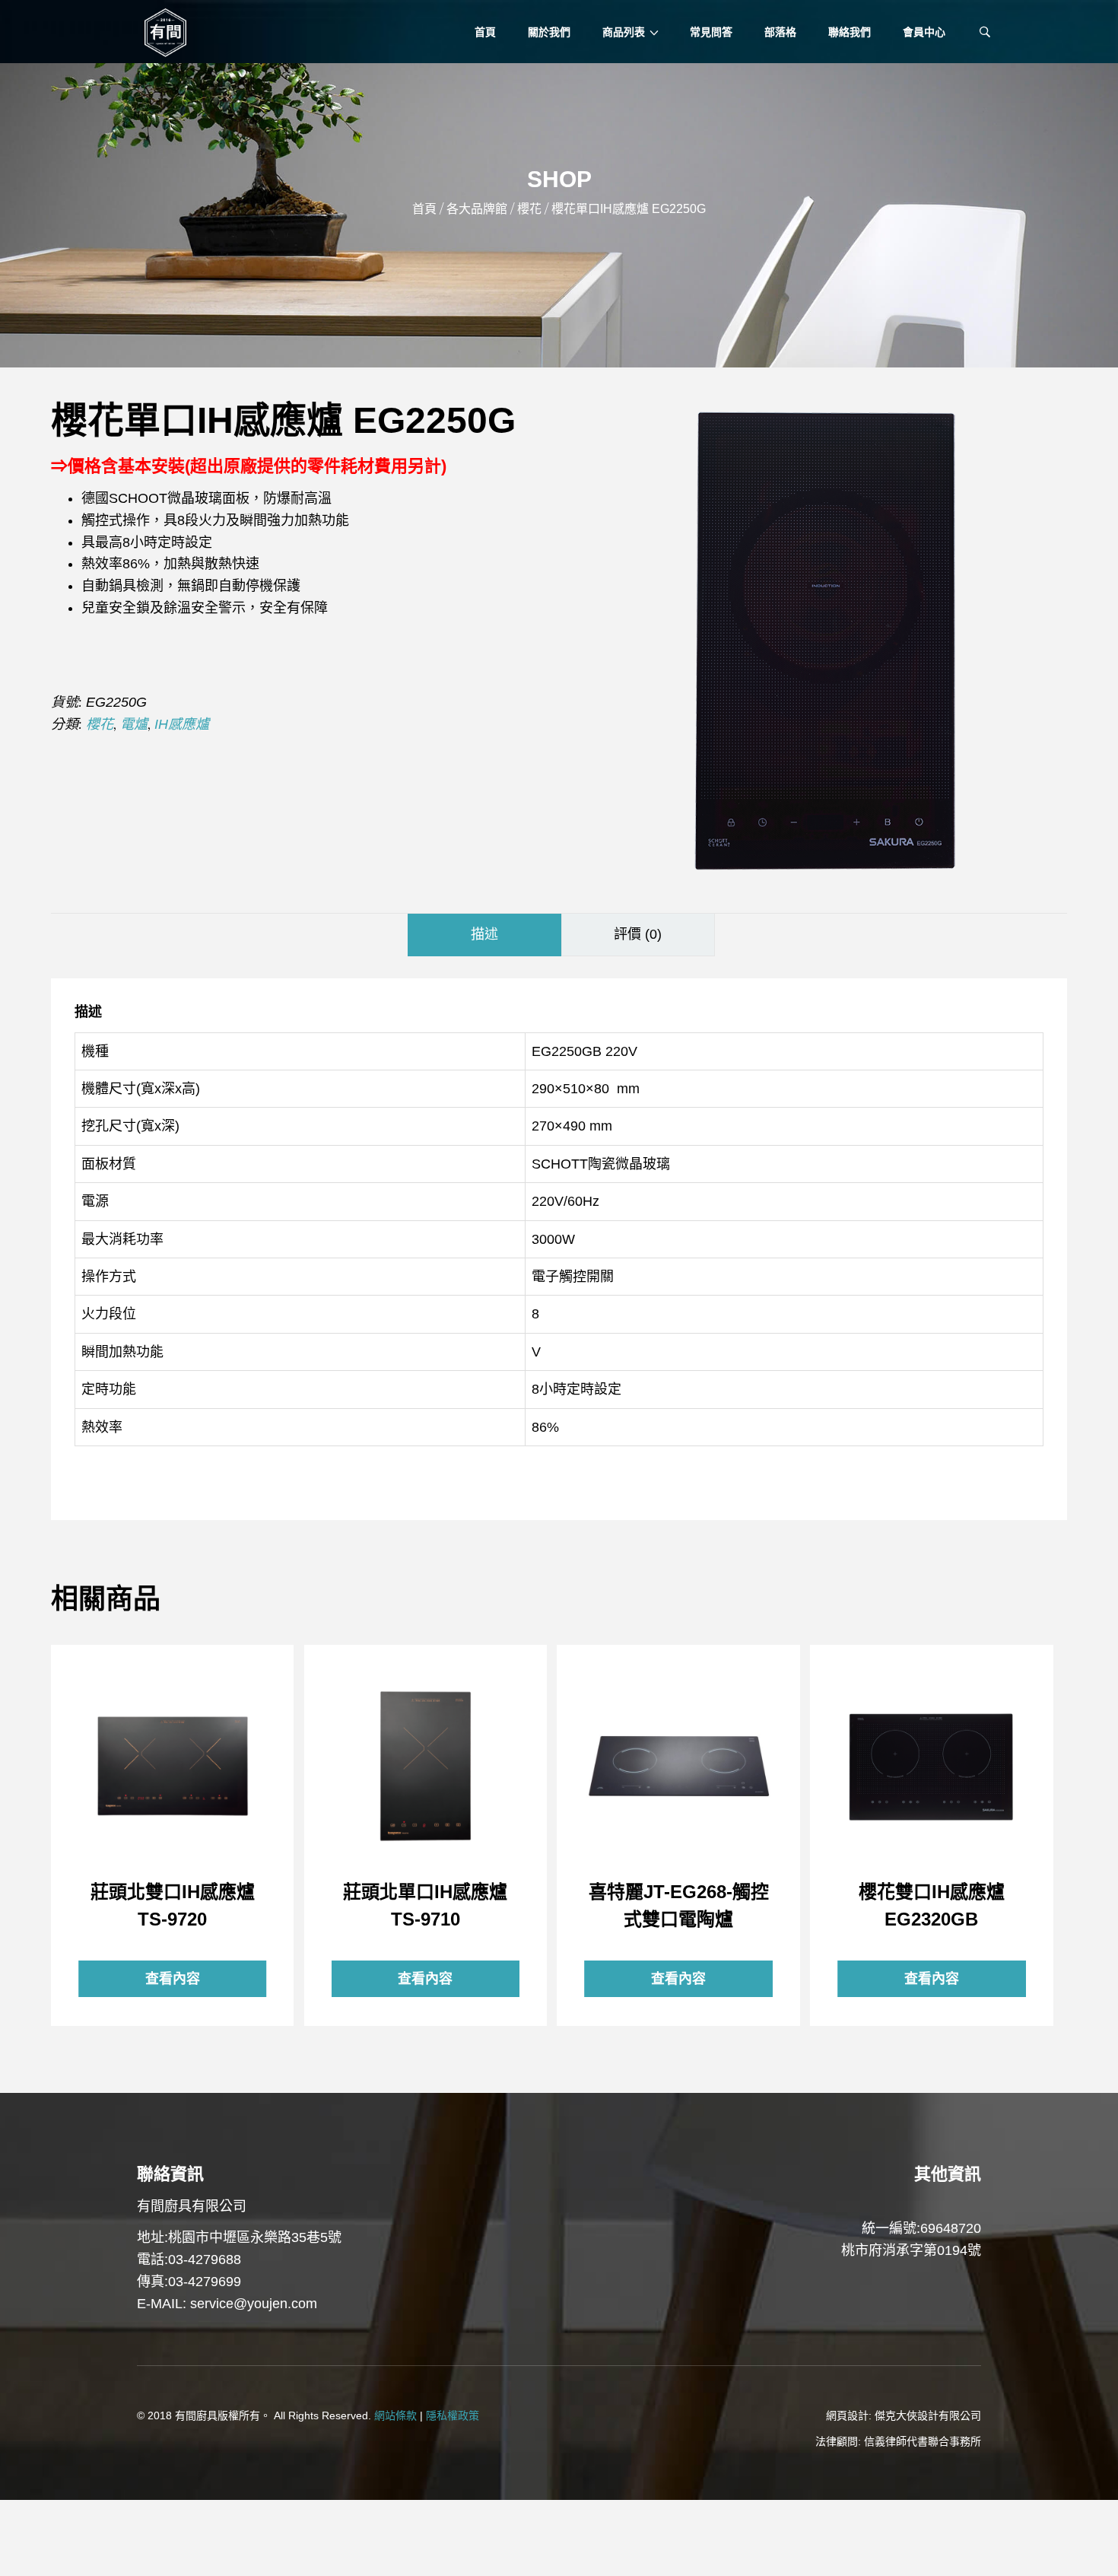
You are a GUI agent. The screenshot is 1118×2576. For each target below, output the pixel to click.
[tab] (484, 935)
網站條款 (395, 2415)
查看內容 (173, 1766)
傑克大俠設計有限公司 (928, 2415)
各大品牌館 (477, 209)
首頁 (424, 209)
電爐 (134, 724)
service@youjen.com (254, 2304)
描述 (484, 934)
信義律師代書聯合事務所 (923, 2441)
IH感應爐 (182, 724)
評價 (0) (638, 934)
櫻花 (529, 209)
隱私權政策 (453, 2415)
